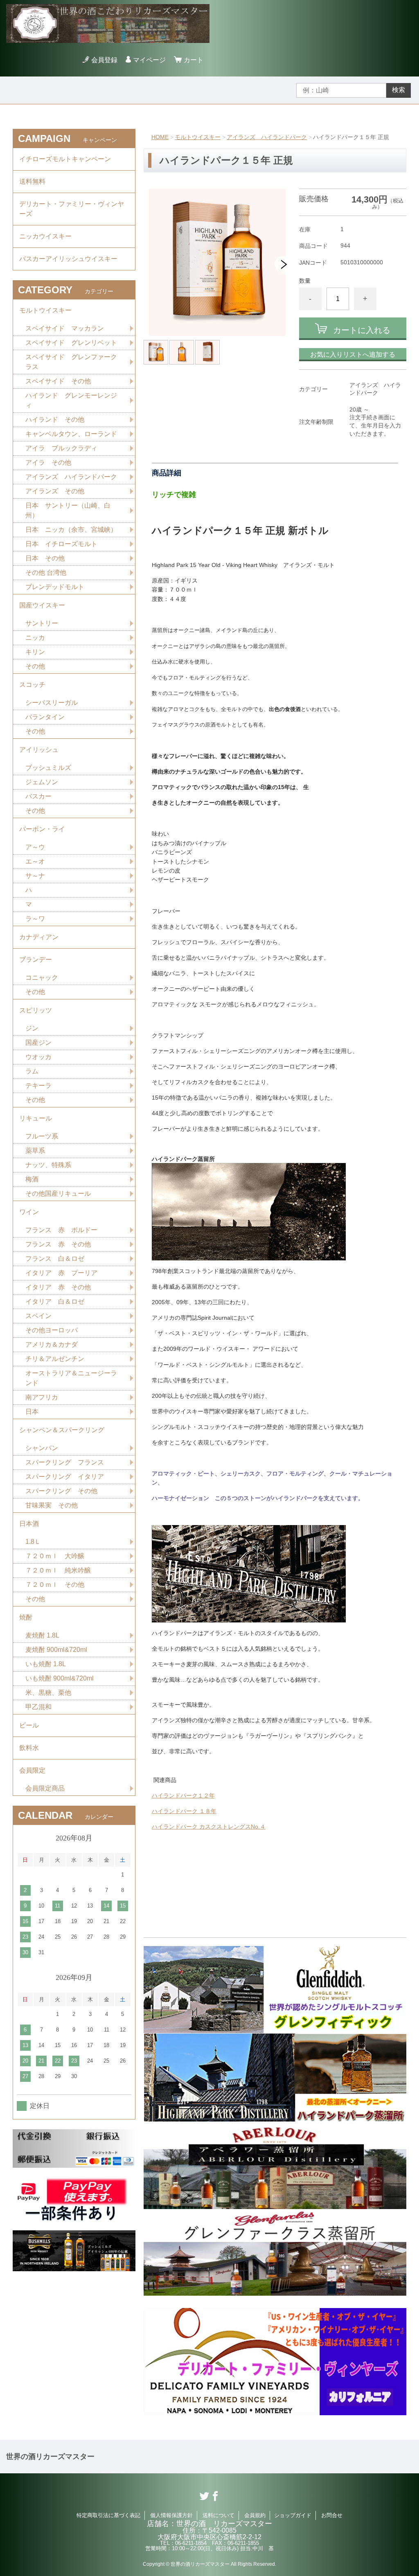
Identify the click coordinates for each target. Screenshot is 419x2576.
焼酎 (26, 1617)
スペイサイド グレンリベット (71, 343)
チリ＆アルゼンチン (55, 1359)
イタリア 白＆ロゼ (55, 1301)
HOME (160, 137)
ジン (32, 1028)
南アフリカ (42, 1397)
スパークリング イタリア (65, 1477)
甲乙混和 (38, 1707)
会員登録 (104, 60)
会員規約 (255, 2515)
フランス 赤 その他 (58, 1244)
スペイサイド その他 (58, 381)
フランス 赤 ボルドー (61, 1230)
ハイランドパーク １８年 (184, 1811)
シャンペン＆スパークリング (62, 1430)
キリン (35, 652)
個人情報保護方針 (171, 2515)
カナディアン (39, 937)
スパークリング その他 (61, 1491)
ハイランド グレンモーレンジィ (71, 400)
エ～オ (35, 861)
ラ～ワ (35, 919)
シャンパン (42, 1448)
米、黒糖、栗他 (48, 1693)
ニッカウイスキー (45, 236)
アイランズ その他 (55, 491)
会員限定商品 (45, 1788)
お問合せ (332, 2515)
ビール (29, 1725)
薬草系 (35, 1151)
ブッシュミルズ (48, 768)
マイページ (149, 60)
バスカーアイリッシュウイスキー (68, 259)
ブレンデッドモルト (55, 587)
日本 (32, 1412)
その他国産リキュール (58, 1194)
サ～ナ (35, 876)
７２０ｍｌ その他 (55, 1585)
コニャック (42, 978)
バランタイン (45, 717)
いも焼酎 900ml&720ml (60, 1678)
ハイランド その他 (55, 420)
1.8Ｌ (33, 1542)
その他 (35, 666)
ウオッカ (38, 1057)
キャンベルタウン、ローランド (71, 434)
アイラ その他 (48, 462)
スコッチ (32, 685)
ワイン (29, 1212)
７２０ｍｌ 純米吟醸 (58, 1570)
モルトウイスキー (198, 137)
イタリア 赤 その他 (58, 1287)
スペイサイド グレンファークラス (71, 362)
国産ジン (38, 1043)
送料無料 (32, 181)
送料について (219, 2515)
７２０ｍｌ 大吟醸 (55, 1556)
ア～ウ (35, 847)
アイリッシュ (39, 750)
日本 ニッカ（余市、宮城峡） (71, 530)
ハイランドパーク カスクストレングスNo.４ (209, 1827)
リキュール (36, 1118)
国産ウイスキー (42, 605)
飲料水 (29, 1748)
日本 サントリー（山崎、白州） (68, 510)
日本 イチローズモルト (61, 544)
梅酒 (32, 1179)
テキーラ (38, 1086)
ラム (32, 1071)
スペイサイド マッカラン (65, 328)
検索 (399, 90)
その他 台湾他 (46, 573)
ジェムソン (42, 782)
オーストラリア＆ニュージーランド (71, 1378)
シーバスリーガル (52, 703)
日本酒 (29, 1524)
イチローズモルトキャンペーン (65, 159)
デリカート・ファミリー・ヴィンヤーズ (72, 209)
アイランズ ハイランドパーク (267, 137)
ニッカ (35, 638)
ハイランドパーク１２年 (183, 1795)
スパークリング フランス (65, 1462)
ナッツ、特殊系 (48, 1165)
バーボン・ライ (42, 829)
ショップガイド (293, 2515)
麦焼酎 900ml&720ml (56, 1650)
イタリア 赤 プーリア (61, 1273)
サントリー (42, 623)
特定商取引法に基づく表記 (108, 2515)
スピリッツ (36, 1010)
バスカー (38, 796)
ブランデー (36, 960)
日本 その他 (45, 558)
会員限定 (32, 1770)
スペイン (38, 1316)
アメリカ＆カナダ (52, 1344)
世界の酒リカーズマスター (50, 2457)
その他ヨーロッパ (52, 1330)
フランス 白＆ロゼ (55, 1259)
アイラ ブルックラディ (61, 448)
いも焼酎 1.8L (46, 1664)
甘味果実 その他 (52, 1505)
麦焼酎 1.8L (42, 1635)
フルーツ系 (42, 1136)
